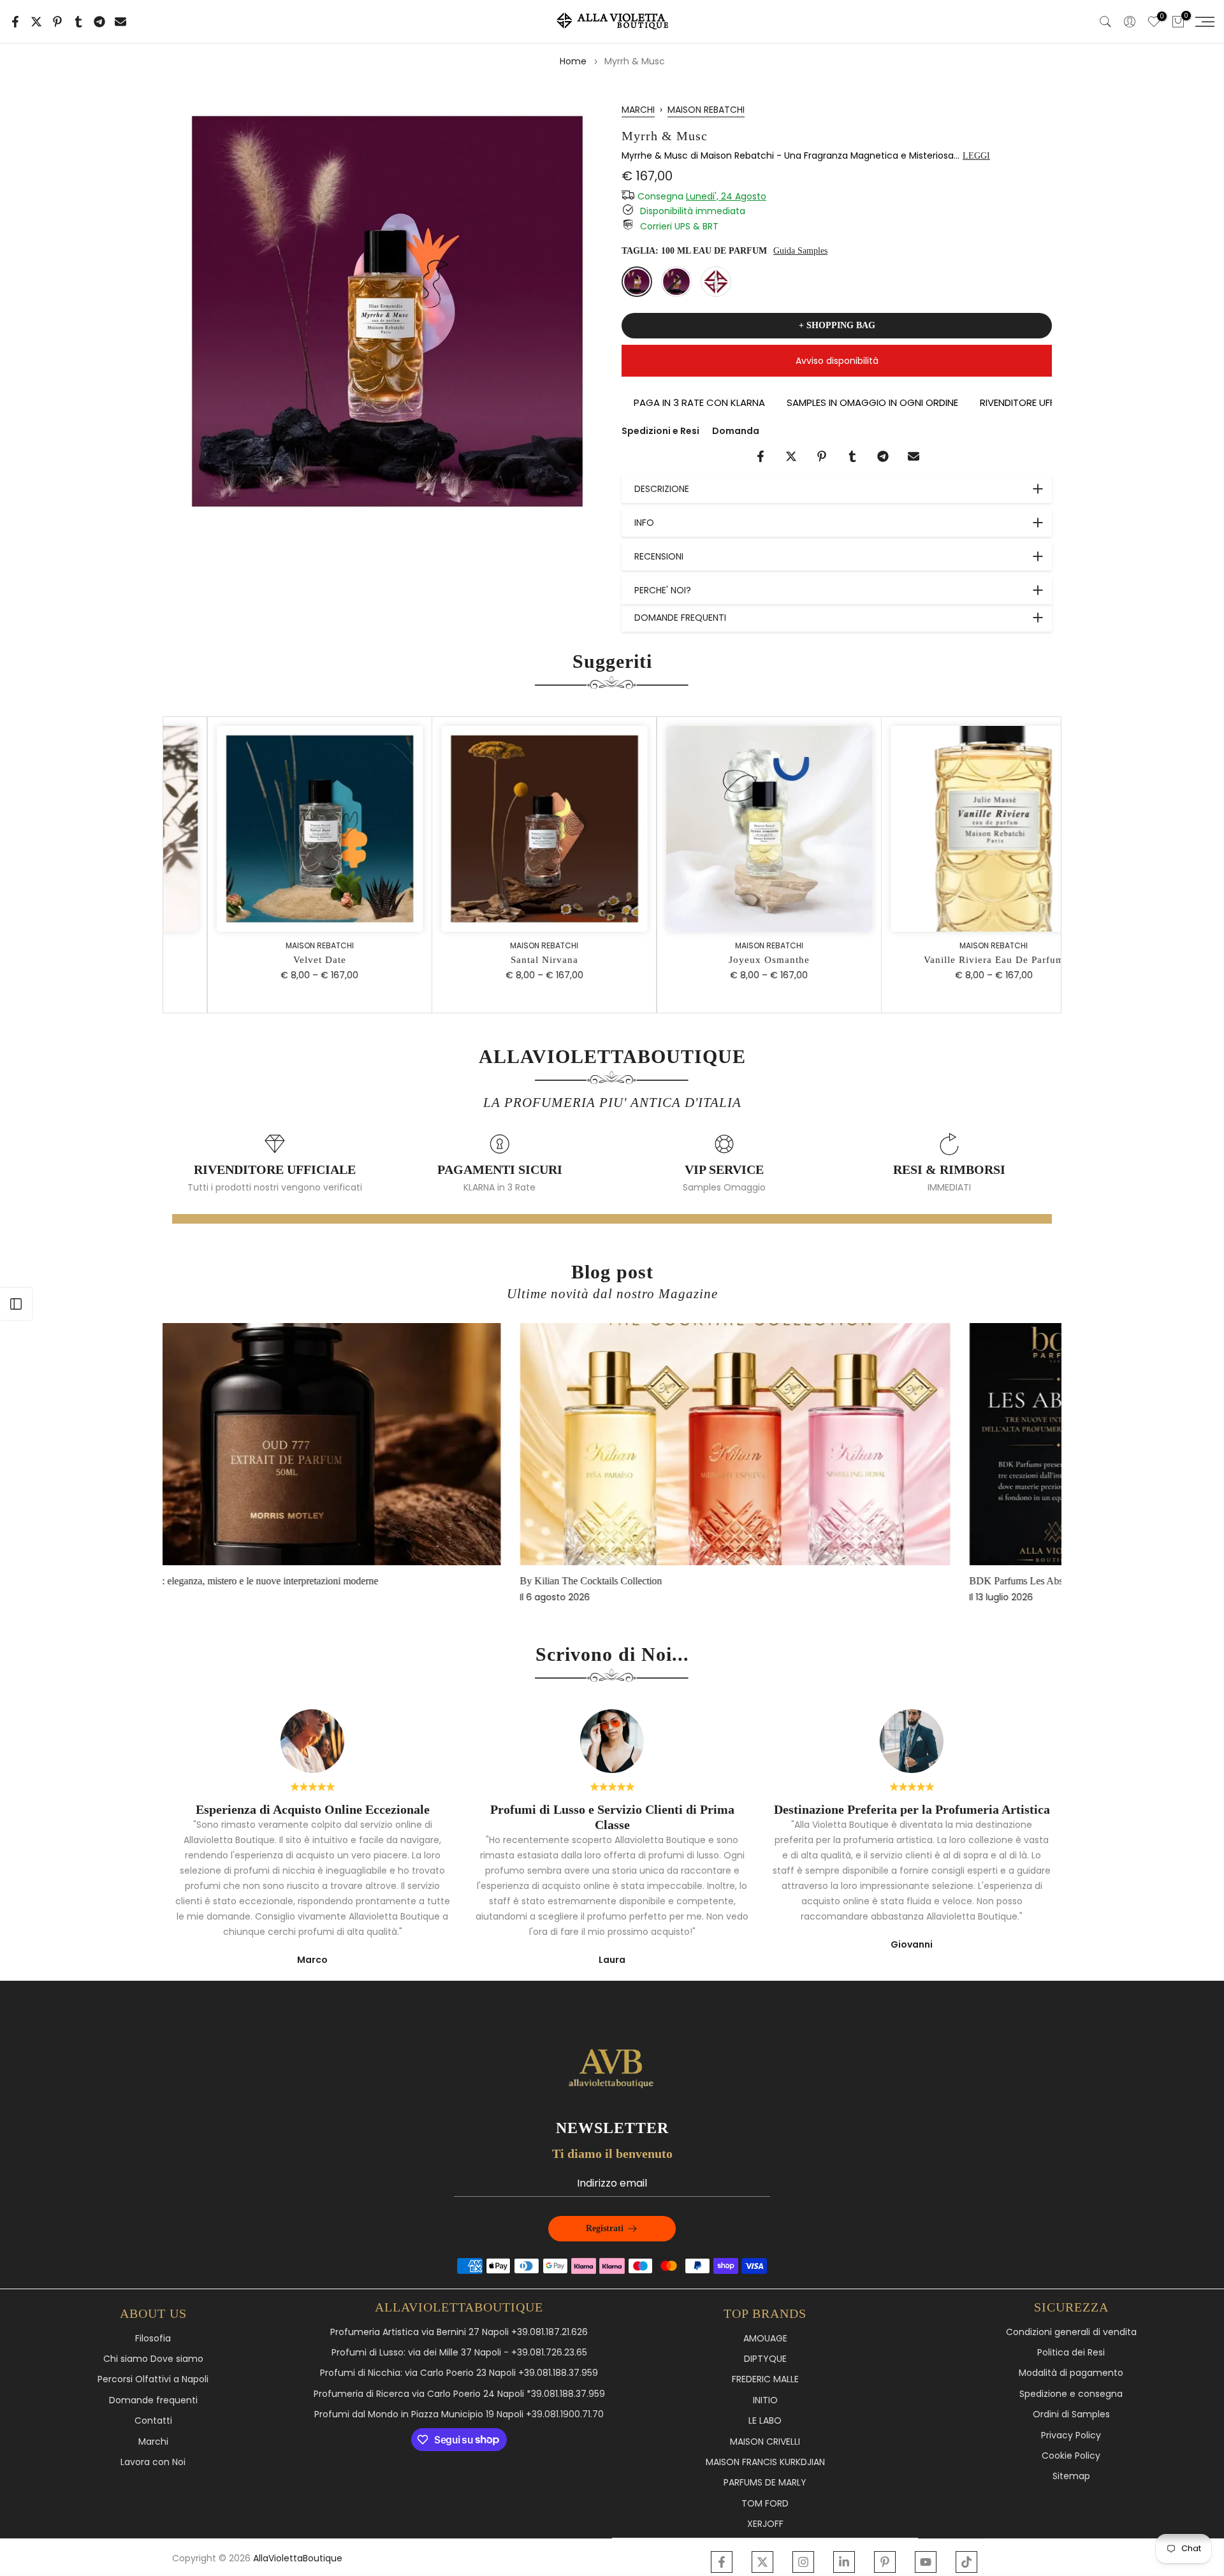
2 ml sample (716, 282)
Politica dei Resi (1071, 2353)
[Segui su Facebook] (722, 2562)
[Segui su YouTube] (926, 2562)
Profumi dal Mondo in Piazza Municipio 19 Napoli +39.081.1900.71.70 (459, 2414)
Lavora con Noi (153, 2462)
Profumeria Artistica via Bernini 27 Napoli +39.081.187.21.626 (459, 2332)
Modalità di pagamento (1071, 2373)
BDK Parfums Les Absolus (689, 1581)
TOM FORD (765, 2504)
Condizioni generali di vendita (1071, 2332)
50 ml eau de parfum (676, 282)
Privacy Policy (1071, 2435)
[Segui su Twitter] (762, 2562)
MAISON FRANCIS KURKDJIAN (765, 2462)
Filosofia (153, 2339)
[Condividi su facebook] (15, 22)
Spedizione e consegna (1071, 2394)
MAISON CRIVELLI (765, 2442)
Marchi (153, 2442)
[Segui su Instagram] (803, 2562)
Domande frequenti (153, 2400)
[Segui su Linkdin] (844, 2562)
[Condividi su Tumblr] (78, 22)
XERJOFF (765, 2524)
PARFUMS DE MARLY (765, 2483)
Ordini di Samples (1071, 2414)
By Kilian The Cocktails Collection (256, 1581)
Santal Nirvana (501, 960)
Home (573, 61)
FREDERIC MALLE (765, 2379)
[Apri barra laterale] (16, 1304)
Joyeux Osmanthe (726, 960)
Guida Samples (800, 251)
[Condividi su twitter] (36, 22)
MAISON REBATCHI (706, 110)
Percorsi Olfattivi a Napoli (153, 2379)
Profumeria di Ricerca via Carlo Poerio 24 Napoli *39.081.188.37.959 (459, 2394)
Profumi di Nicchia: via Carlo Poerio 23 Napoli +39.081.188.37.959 (459, 2373)
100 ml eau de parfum (637, 282)
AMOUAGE (765, 2339)
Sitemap (1071, 2476)
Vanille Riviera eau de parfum (951, 960)
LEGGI (976, 156)
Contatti (153, 2421)
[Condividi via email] (120, 22)
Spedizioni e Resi (660, 431)
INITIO (765, 2400)
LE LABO (765, 2421)
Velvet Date (276, 960)
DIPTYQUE (765, 2359)
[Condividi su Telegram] (99, 22)
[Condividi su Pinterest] (57, 22)
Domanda (736, 431)
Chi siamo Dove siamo (153, 2359)
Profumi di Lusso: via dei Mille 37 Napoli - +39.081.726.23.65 (459, 2353)
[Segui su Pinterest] (885, 2562)
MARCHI (638, 110)
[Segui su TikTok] (966, 2562)
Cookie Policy (1071, 2456)
